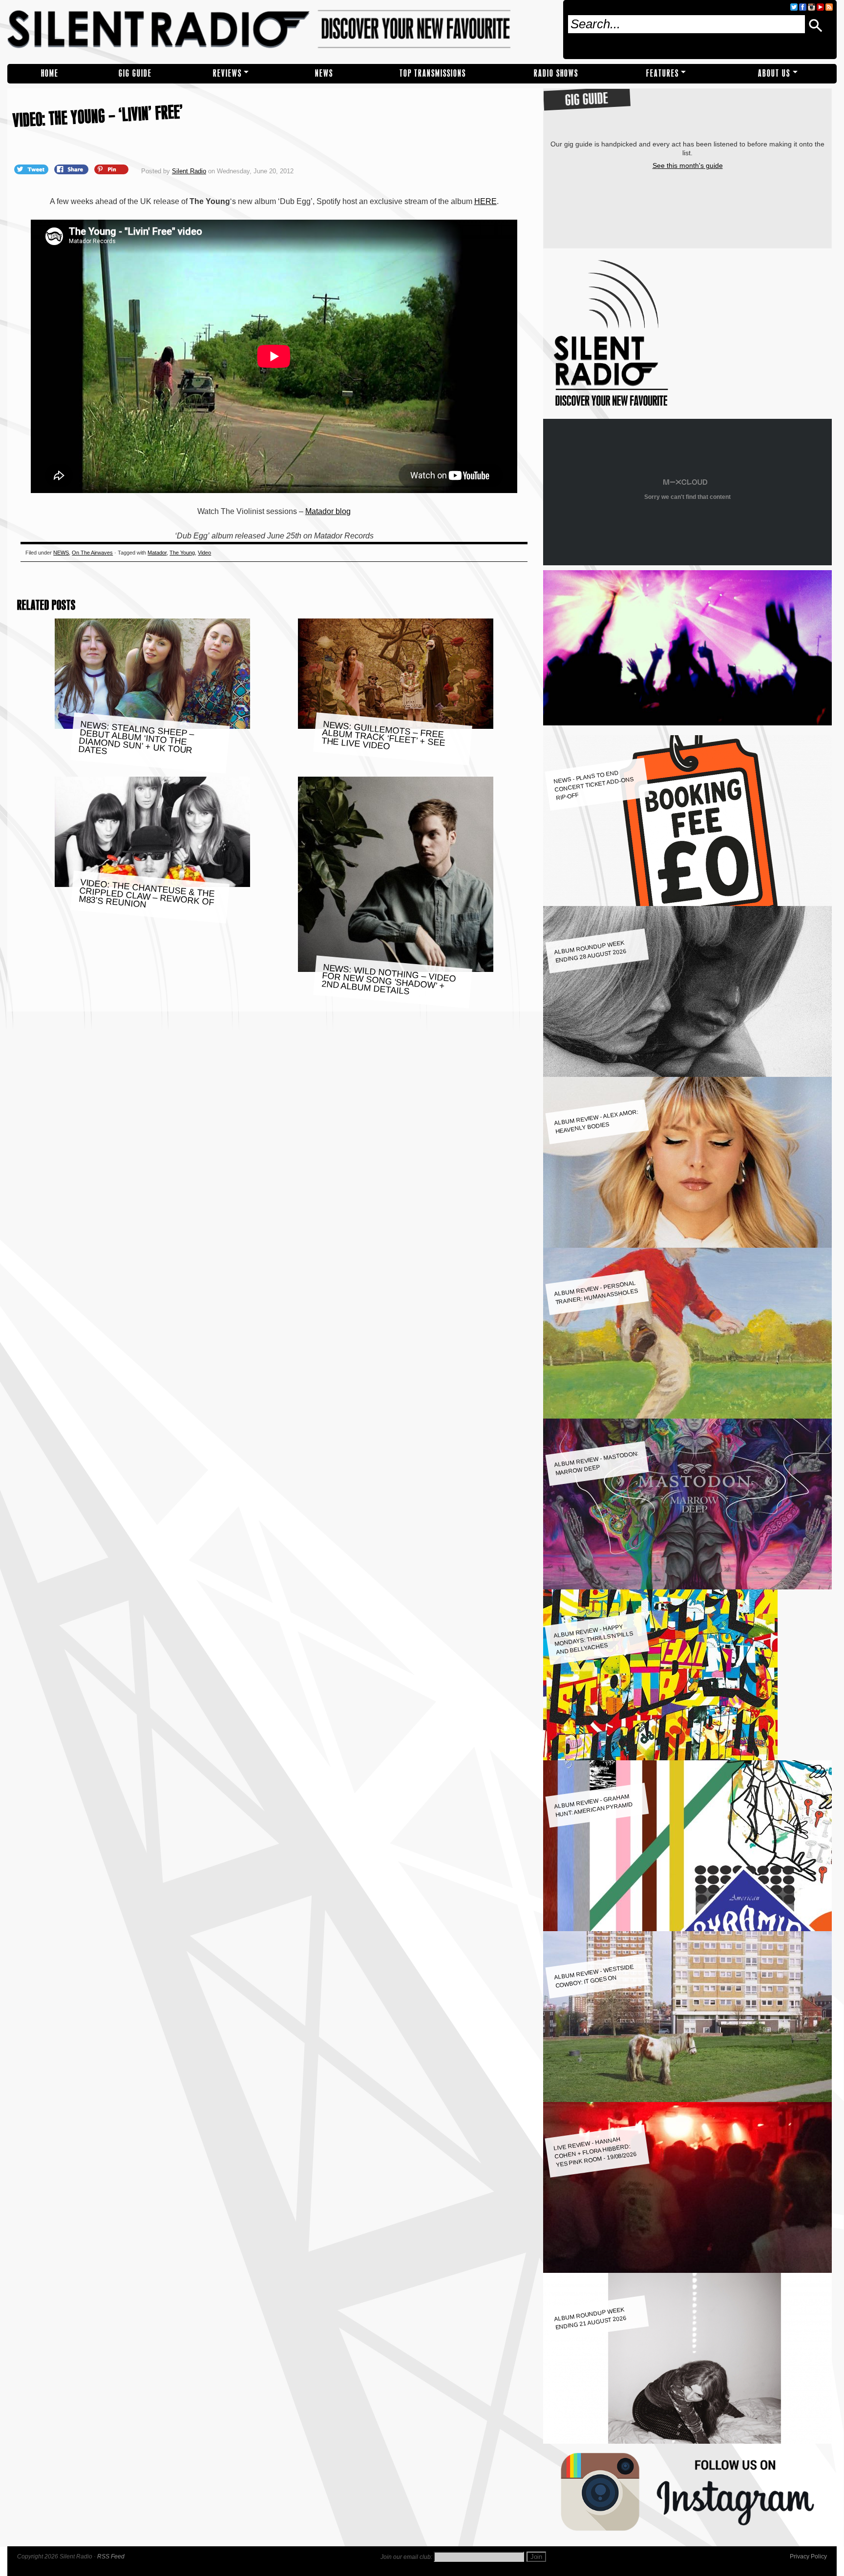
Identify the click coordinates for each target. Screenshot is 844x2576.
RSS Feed (111, 2556)
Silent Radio (281, 30)
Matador (157, 553)
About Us (774, 73)
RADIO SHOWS (556, 73)
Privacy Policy (808, 2556)
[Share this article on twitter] (32, 169)
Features (663, 73)
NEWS (324, 73)
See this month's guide (688, 165)
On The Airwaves (92, 553)
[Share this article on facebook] (72, 169)
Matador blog (328, 511)
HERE (485, 201)
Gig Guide (135, 73)
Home (50, 73)
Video (204, 553)
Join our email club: (406, 2557)
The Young (182, 553)
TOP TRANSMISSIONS (433, 73)
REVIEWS (227, 73)
